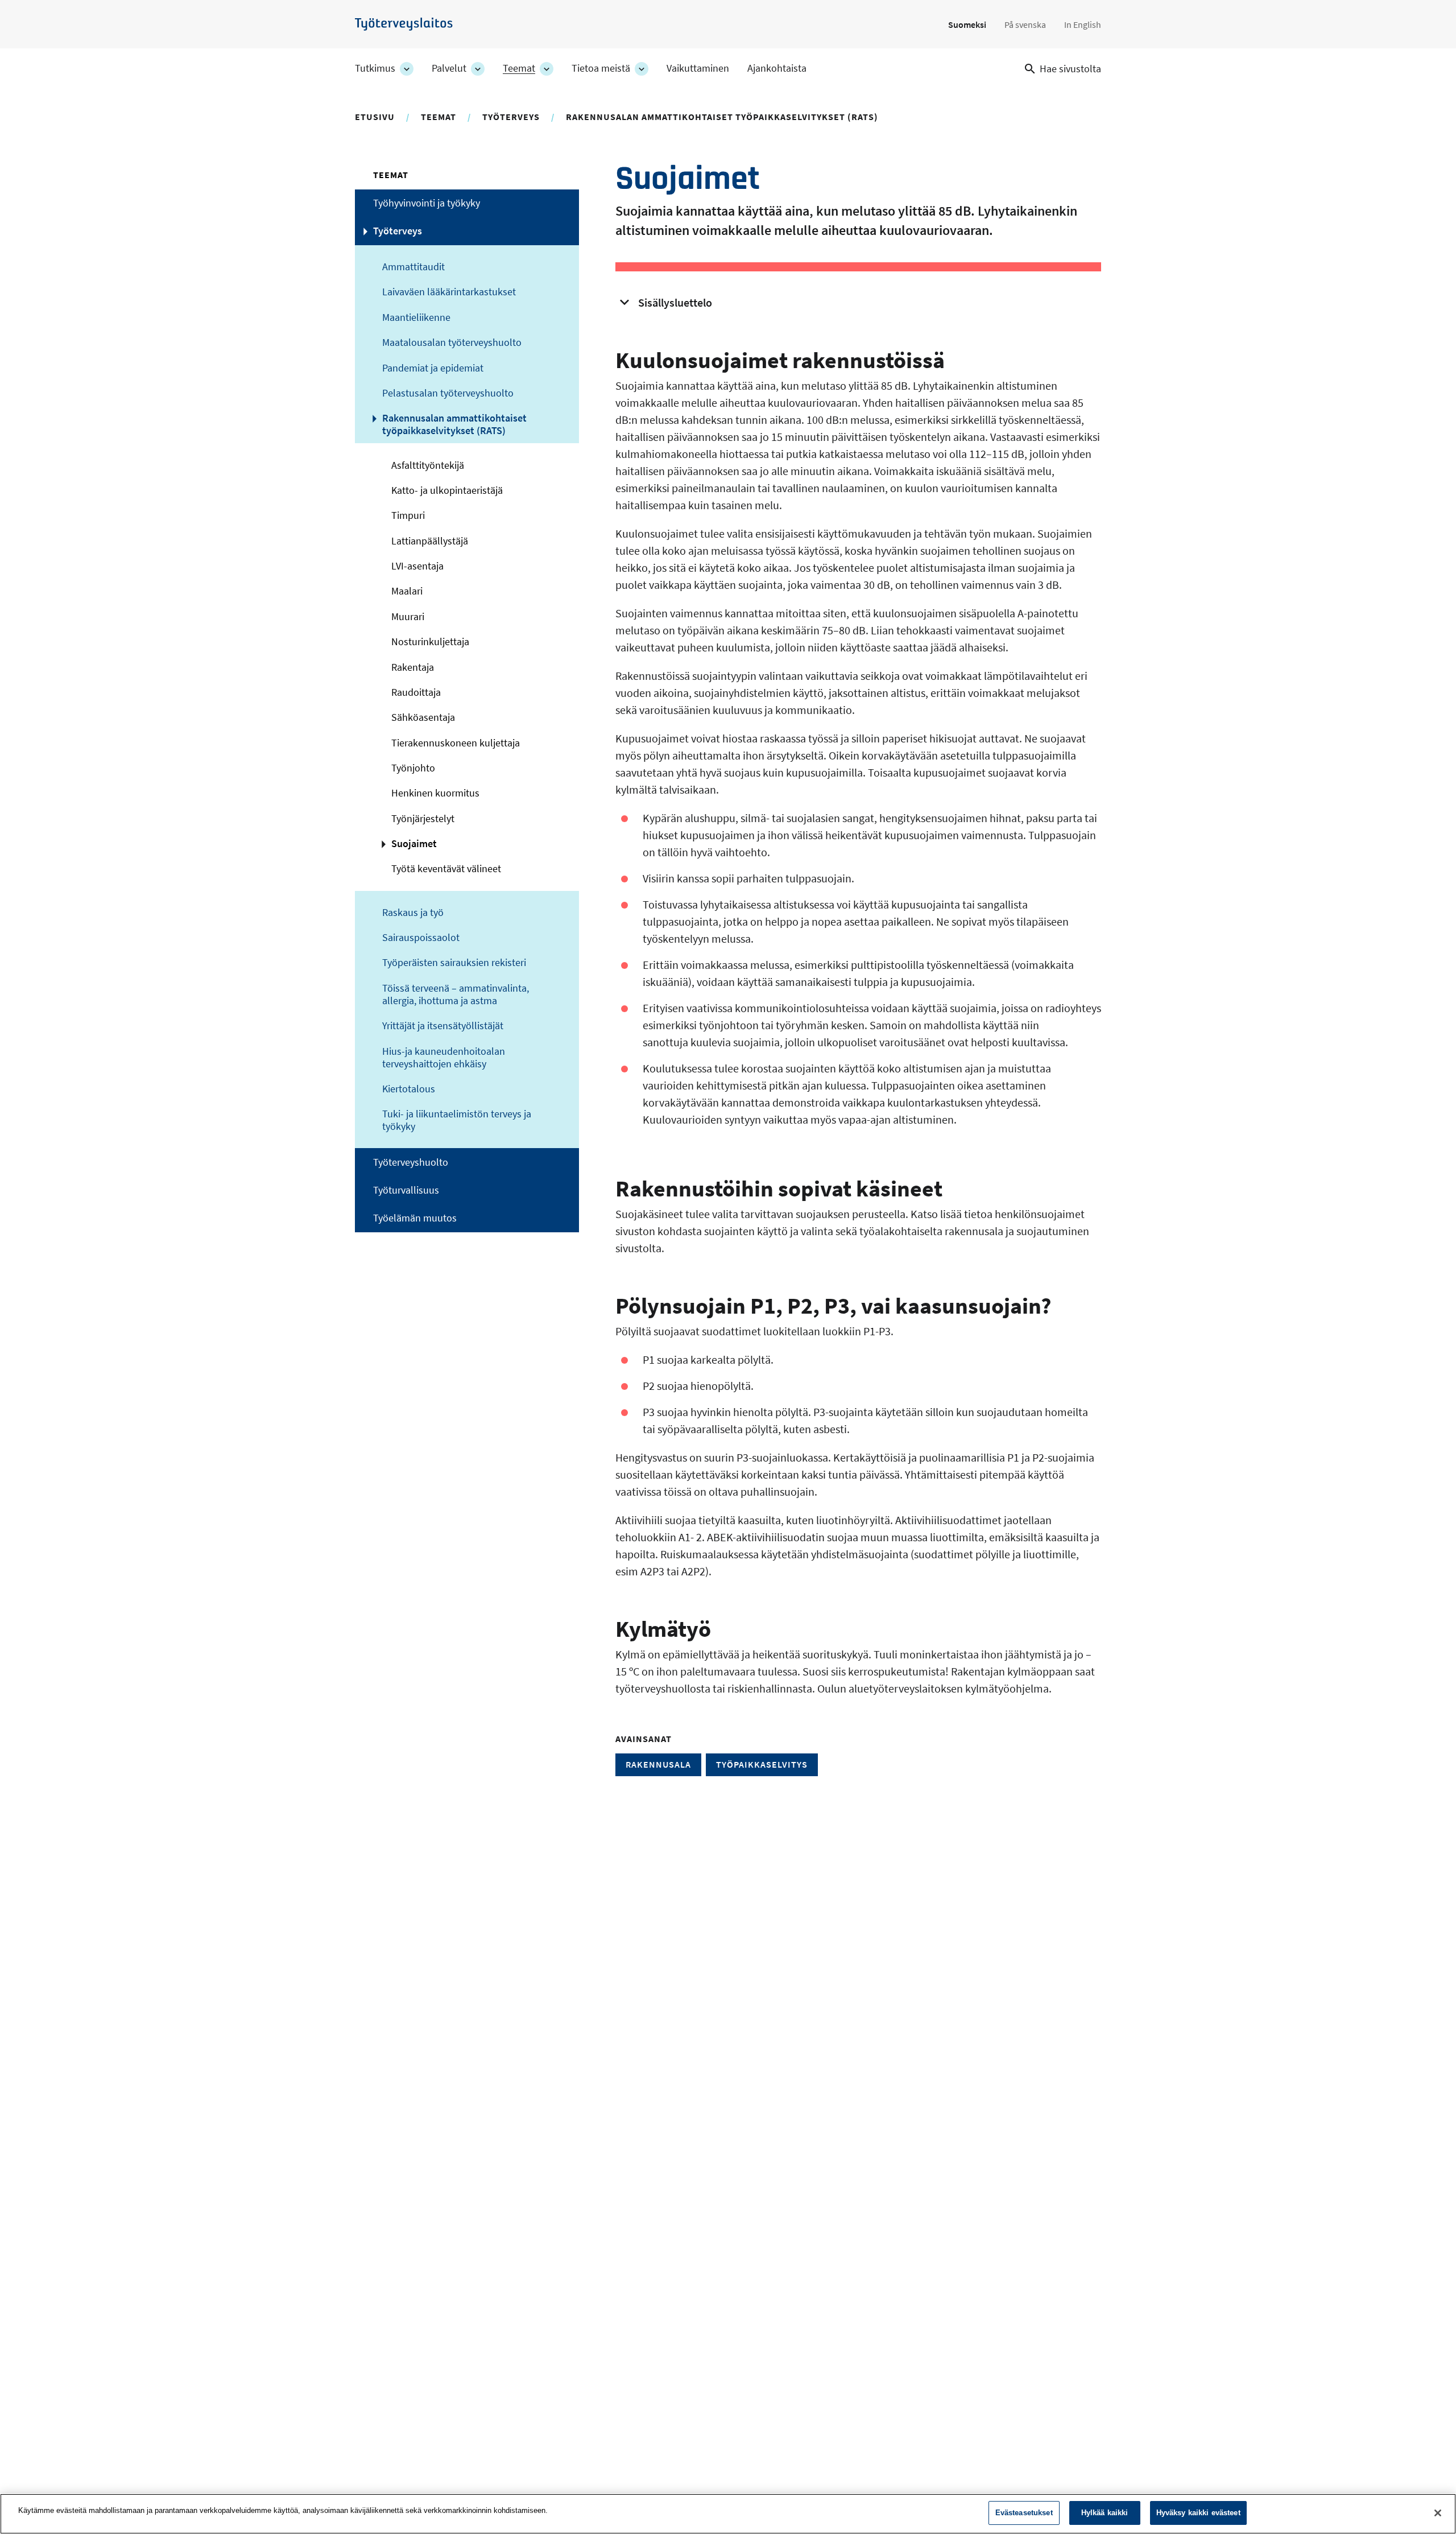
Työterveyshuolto (411, 1162)
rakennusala (658, 1764)
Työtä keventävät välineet (446, 869)
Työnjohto (413, 768)
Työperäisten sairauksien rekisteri (454, 963)
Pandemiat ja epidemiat (433, 368)
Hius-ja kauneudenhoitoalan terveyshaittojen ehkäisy (444, 1058)
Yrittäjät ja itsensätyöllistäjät (443, 1026)
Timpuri (408, 515)
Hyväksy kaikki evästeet (1198, 2513)
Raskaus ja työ (413, 913)
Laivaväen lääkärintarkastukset (449, 292)
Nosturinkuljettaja (430, 642)
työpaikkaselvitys (762, 1764)
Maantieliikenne (416, 317)
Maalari (407, 591)
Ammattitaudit (413, 267)
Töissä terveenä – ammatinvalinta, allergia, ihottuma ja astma (456, 994)
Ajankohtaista (777, 68)
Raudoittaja (416, 692)
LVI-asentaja (417, 566)
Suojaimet (414, 844)
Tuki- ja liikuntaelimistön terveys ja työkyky (457, 1120)
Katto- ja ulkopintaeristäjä (447, 490)
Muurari (408, 617)
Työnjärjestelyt (423, 819)
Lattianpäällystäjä (430, 541)
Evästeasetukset (1024, 2513)
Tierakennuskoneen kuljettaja (456, 743)
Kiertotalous (409, 1089)
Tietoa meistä (601, 68)
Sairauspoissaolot (421, 938)
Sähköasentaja (423, 717)
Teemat (519, 68)
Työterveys (511, 117)
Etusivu (375, 117)
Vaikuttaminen (698, 68)
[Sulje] (1438, 2513)
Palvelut (449, 68)
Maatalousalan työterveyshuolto (452, 342)
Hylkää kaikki (1105, 2513)
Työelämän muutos (415, 1218)
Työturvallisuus (406, 1190)
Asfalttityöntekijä (428, 465)
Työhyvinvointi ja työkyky (427, 203)
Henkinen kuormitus (435, 793)
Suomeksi (967, 24)
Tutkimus (375, 68)
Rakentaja (413, 667)
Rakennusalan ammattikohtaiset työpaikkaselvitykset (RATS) (722, 117)
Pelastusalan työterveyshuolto (448, 393)
